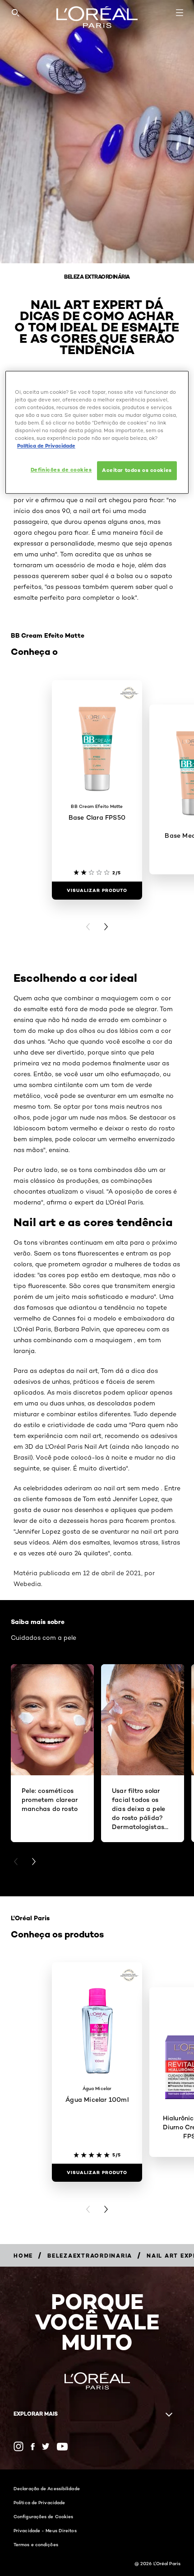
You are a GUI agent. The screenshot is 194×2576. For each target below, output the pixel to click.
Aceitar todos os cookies (137, 470)
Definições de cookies (61, 470)
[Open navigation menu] (180, 13)
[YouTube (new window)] (62, 2447)
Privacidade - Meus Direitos (45, 2530)
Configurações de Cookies (43, 2516)
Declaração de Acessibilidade (47, 2488)
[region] (97, 432)
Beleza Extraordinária (97, 277)
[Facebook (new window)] (33, 2447)
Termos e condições (36, 2544)
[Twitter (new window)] (46, 2446)
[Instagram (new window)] (18, 2446)
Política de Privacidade (39, 2502)
